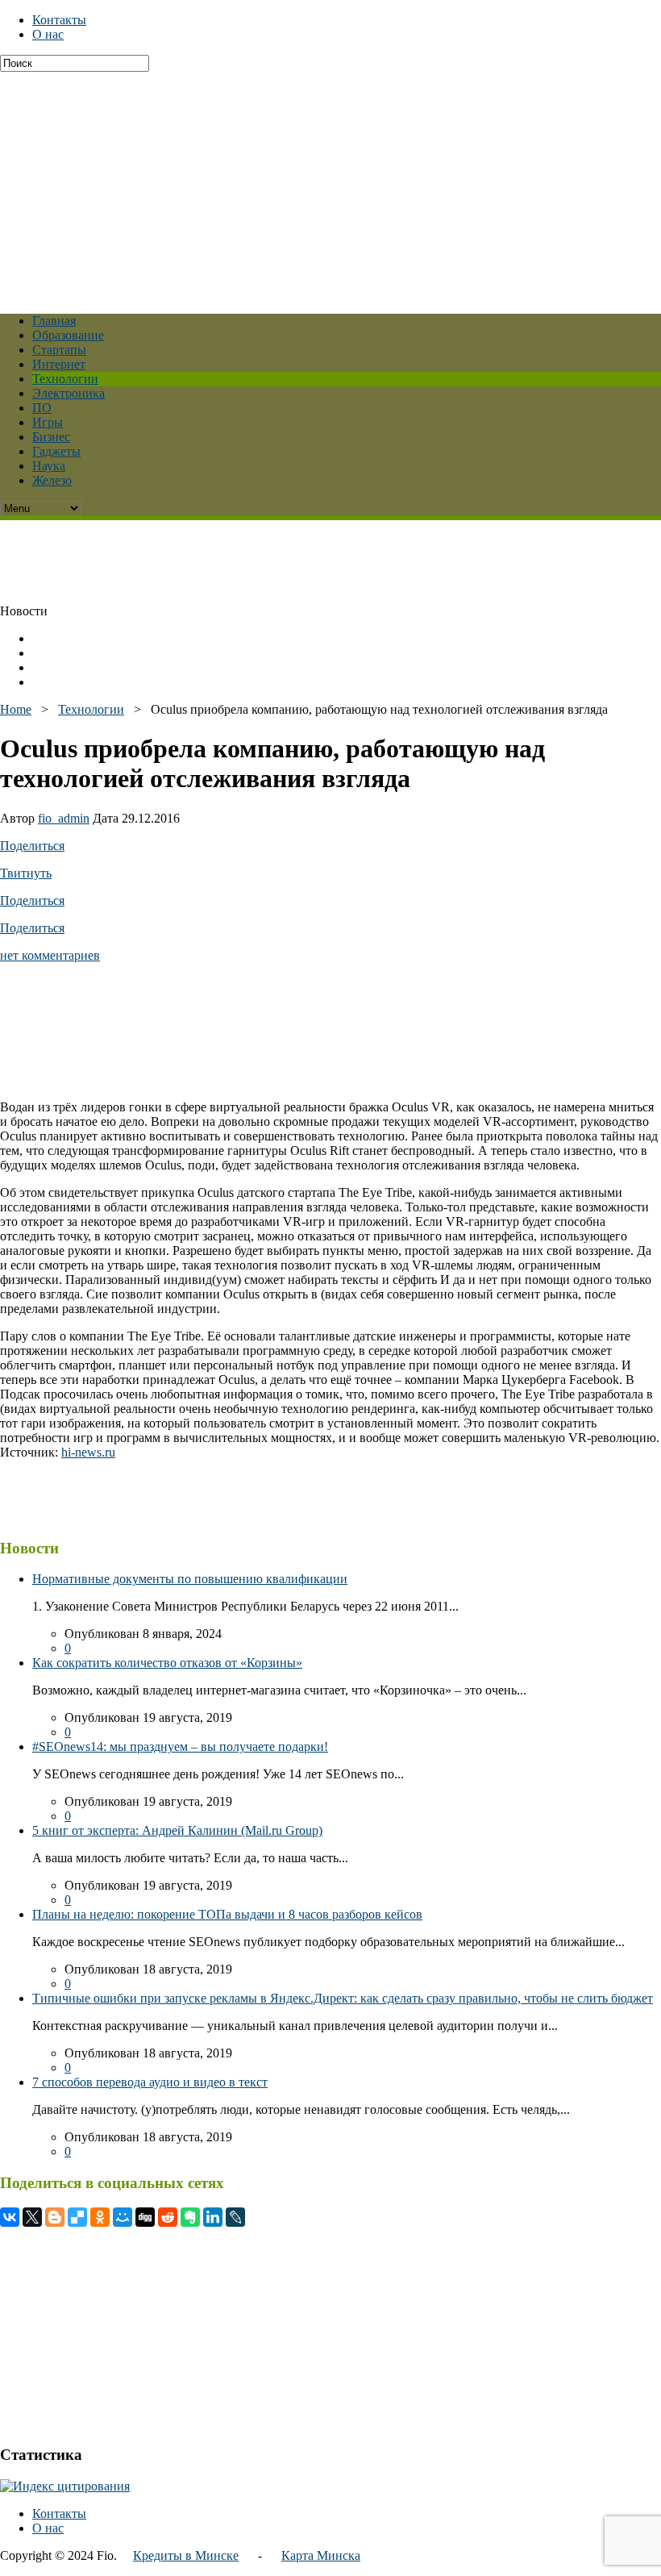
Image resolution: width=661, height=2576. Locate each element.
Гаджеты (56, 451)
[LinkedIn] (213, 2217)
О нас (48, 34)
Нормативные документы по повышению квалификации (190, 1579)
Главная (54, 321)
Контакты (59, 20)
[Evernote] (190, 2217)
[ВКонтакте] (10, 2217)
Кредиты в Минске (186, 2555)
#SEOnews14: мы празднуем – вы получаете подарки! (180, 1747)
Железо (52, 480)
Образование (68, 335)
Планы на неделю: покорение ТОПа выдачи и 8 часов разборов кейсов (227, 1914)
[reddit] (168, 2217)
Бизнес (51, 437)
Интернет (59, 364)
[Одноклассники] (100, 2217)
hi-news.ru (88, 1452)
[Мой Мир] (123, 2217)
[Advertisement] (330, 185)
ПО (42, 408)
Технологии (65, 379)
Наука (49, 466)
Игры (48, 422)
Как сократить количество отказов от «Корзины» (167, 1663)
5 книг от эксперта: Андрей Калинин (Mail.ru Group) (177, 1830)
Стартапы (59, 350)
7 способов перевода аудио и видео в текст (150, 2082)
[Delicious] (77, 2217)
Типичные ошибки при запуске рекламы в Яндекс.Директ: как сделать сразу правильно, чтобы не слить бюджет (343, 1998)
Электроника (69, 393)
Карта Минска (321, 2555)
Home (16, 709)
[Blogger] (55, 2217)
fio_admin (64, 818)
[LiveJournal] (235, 2217)
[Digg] (145, 2217)
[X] (32, 2217)
